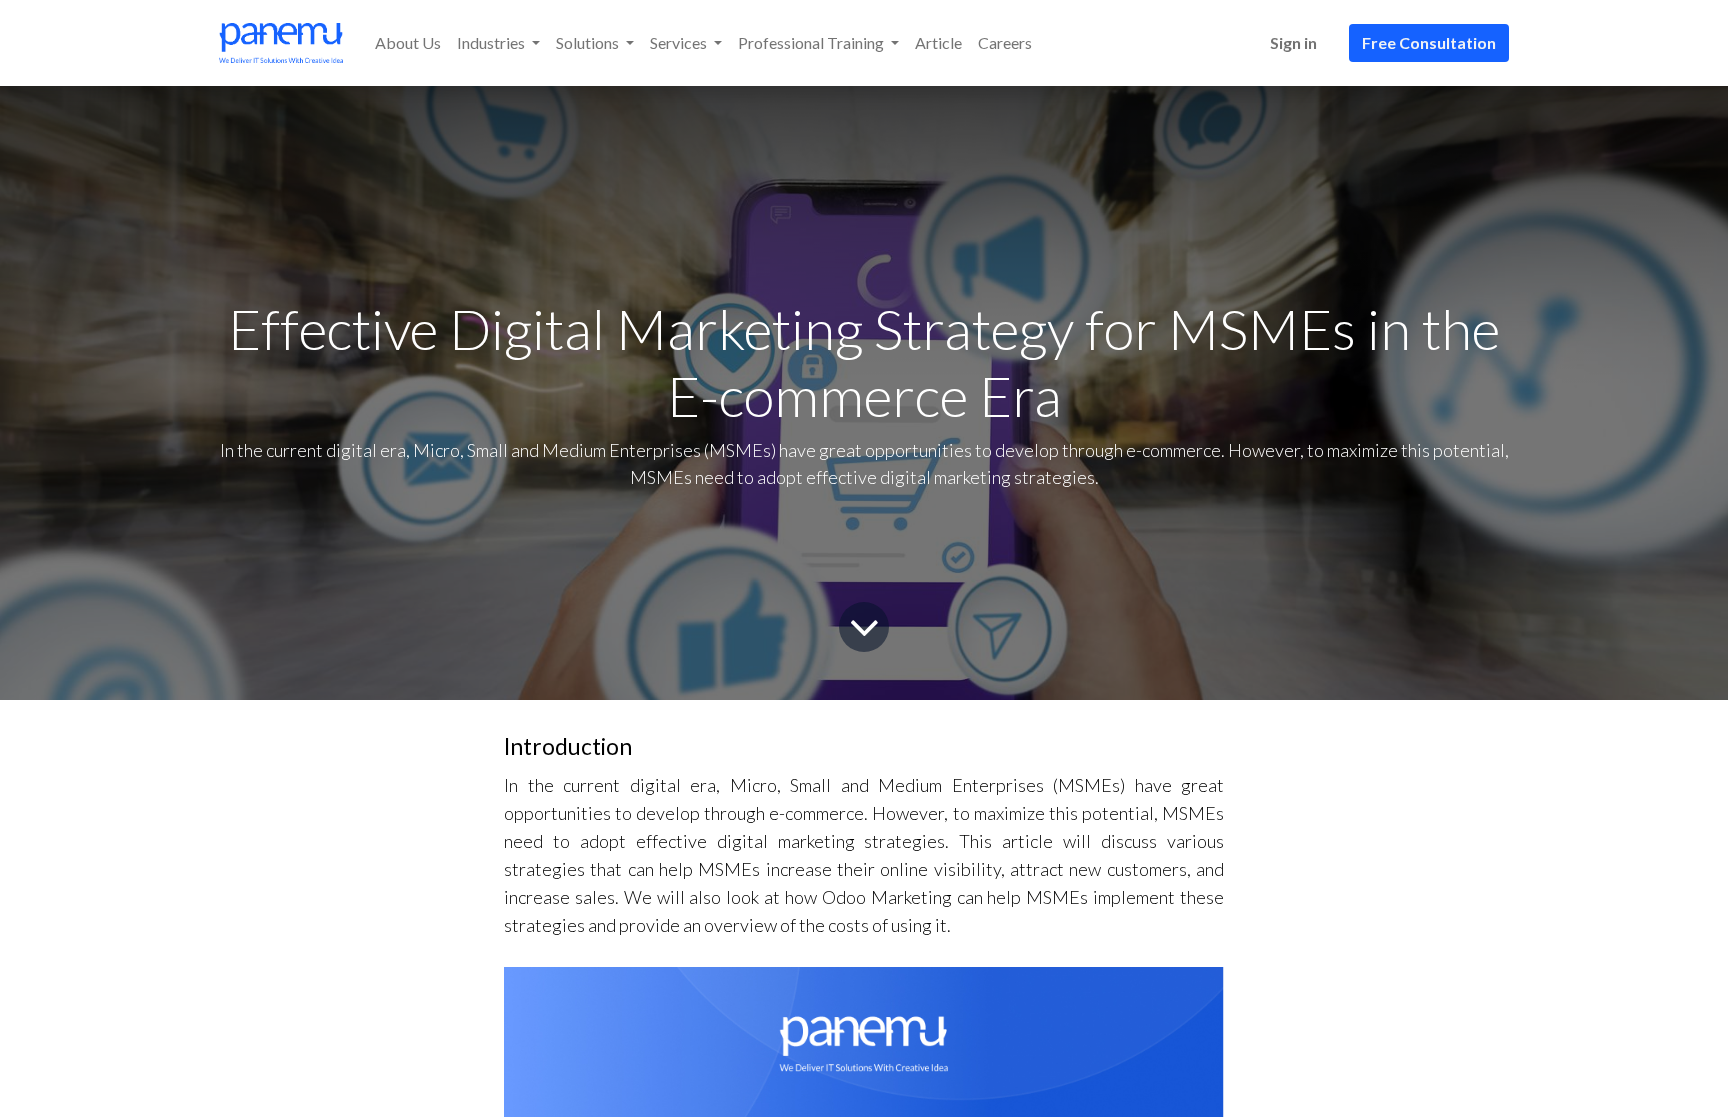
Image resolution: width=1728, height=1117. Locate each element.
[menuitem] (408, 43)
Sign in (1293, 42)
